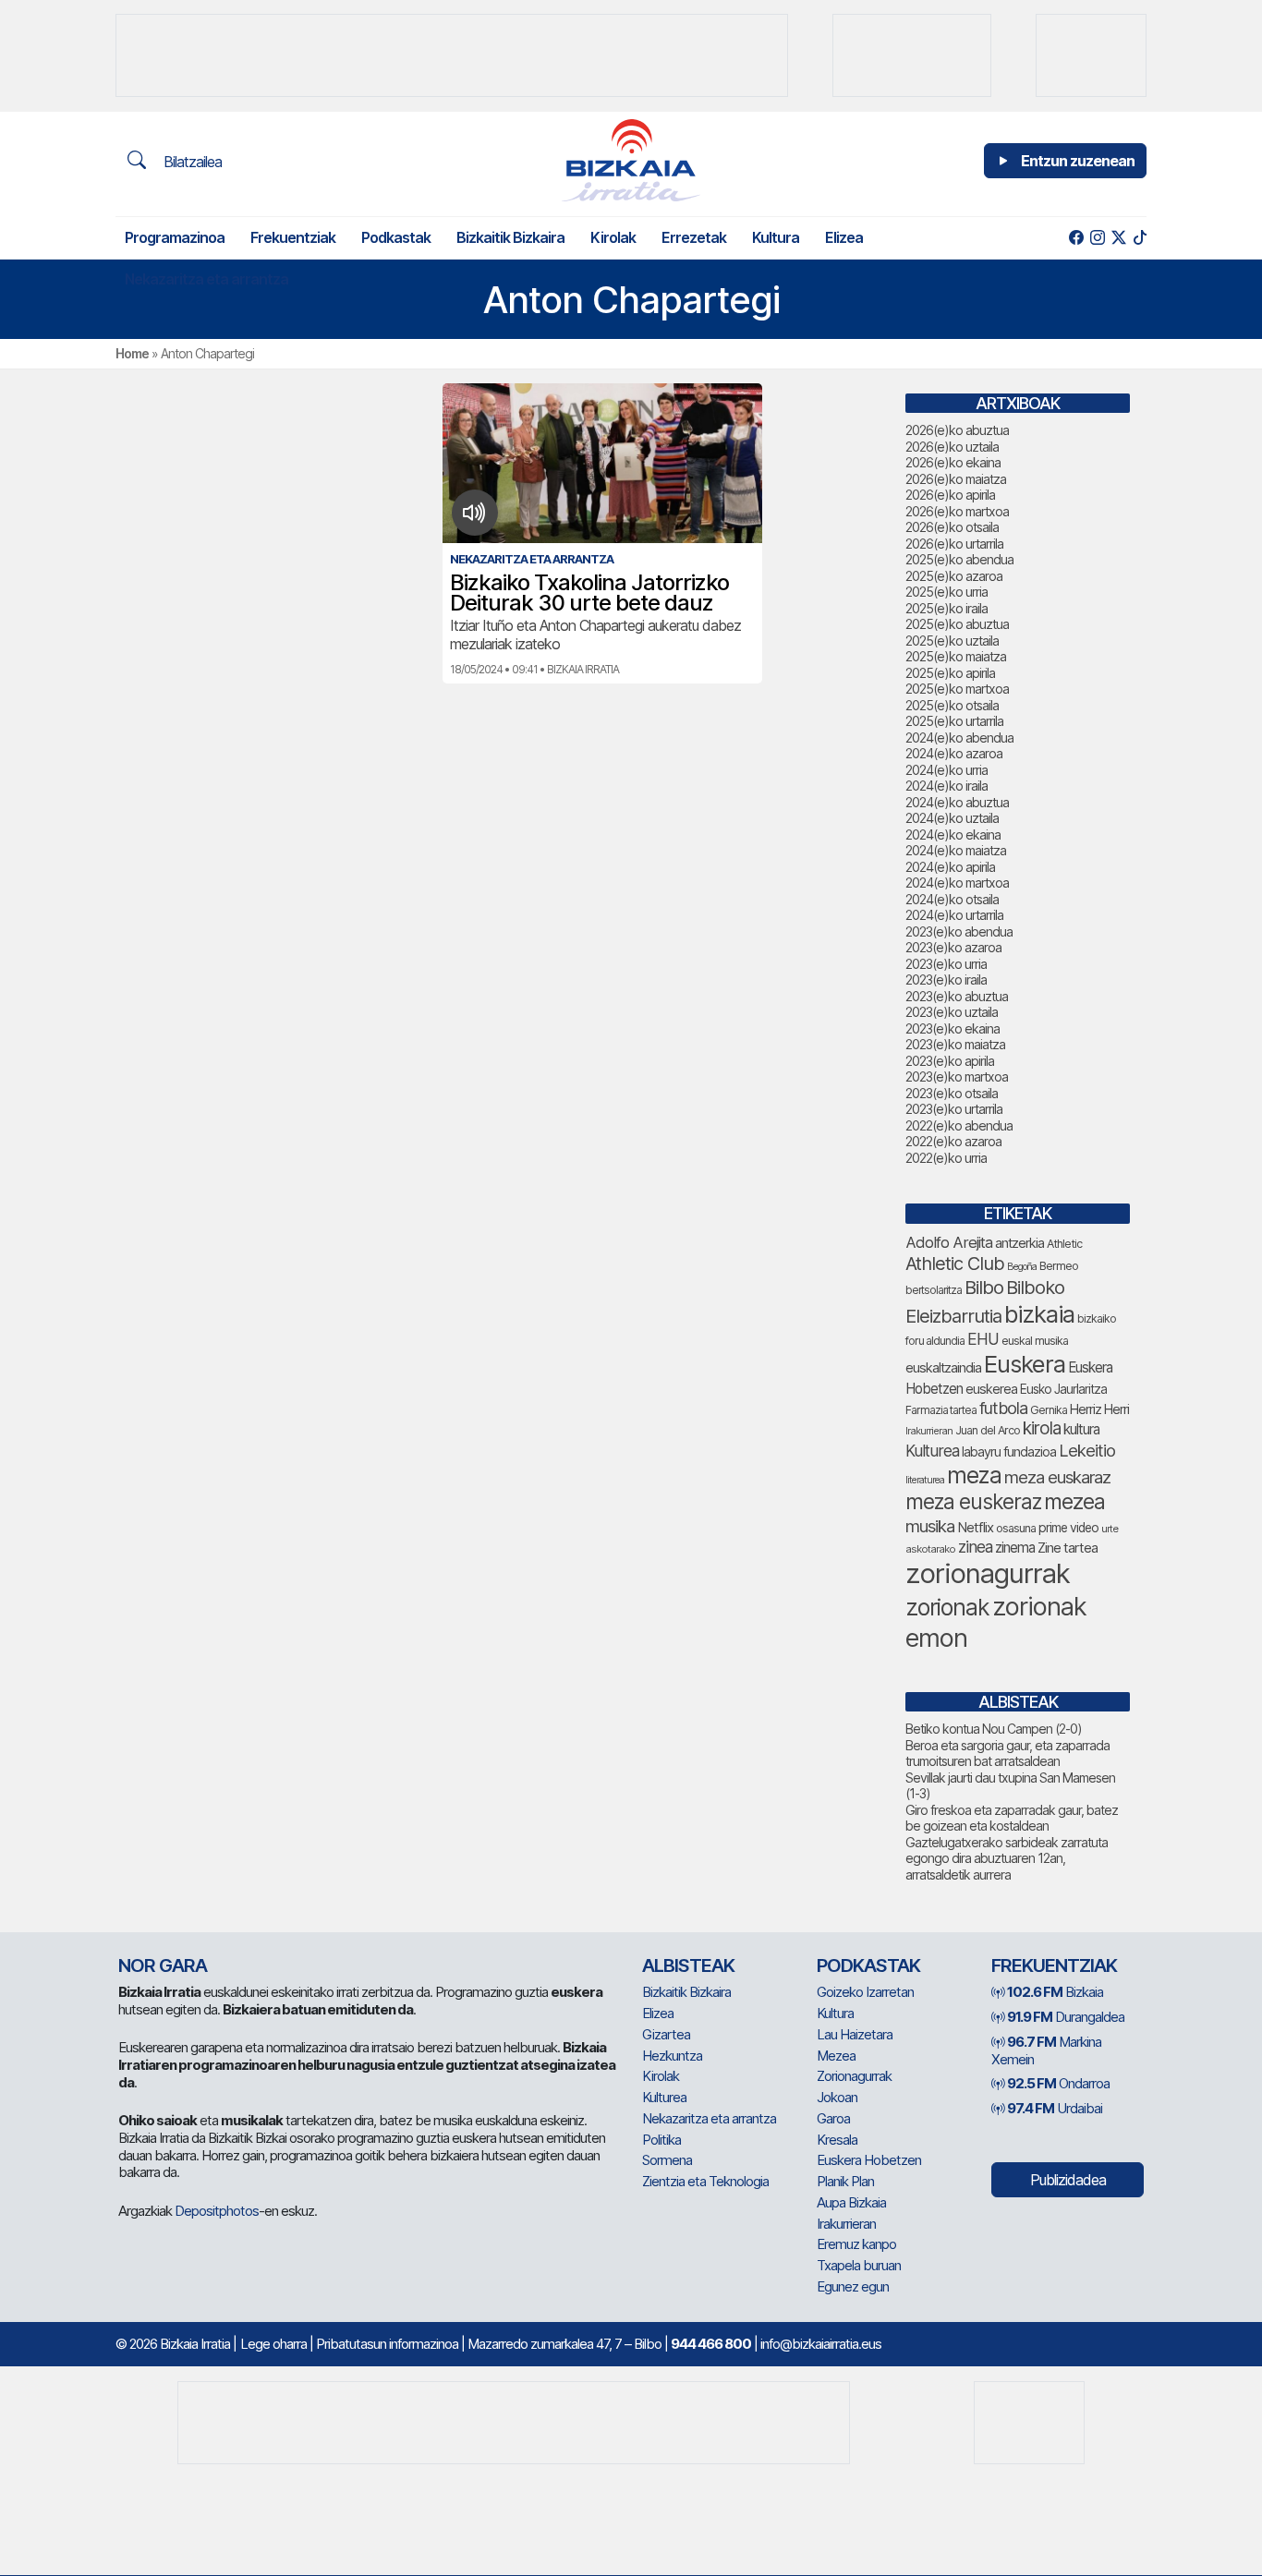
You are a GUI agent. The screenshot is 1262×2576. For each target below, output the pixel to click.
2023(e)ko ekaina (953, 1028)
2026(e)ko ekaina (953, 462)
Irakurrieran (929, 1431)
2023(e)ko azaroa (953, 947)
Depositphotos (217, 2211)
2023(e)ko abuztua (957, 996)
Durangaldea (1066, 2017)
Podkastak (396, 237)
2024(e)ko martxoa (957, 883)
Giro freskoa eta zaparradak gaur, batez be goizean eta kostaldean (1012, 1818)
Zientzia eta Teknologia (705, 2181)
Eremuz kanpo (856, 2244)
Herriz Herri (1099, 1409)
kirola (1042, 1428)
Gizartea (666, 2034)
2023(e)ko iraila (946, 980)
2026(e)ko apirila (950, 495)
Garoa (833, 2118)
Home (132, 353)
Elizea (844, 237)
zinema (1015, 1548)
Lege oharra (273, 2344)
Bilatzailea (191, 162)
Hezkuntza (672, 2056)
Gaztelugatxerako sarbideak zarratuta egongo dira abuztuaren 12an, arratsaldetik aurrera (1007, 1858)
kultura (1081, 1429)
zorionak (947, 1607)
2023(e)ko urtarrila (954, 1109)
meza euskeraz (973, 1501)
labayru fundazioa (1009, 1451)
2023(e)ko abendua (959, 931)
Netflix (975, 1527)
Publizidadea (1068, 2180)
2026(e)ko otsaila (952, 527)
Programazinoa (175, 237)
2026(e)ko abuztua (957, 430)
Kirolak (613, 237)
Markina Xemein (1046, 2050)
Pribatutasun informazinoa (387, 2344)
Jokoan (837, 2097)
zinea (975, 1547)
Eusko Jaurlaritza (1063, 1389)
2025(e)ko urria (946, 592)
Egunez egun (853, 2286)
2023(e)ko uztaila (952, 1012)
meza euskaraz (1057, 1477)
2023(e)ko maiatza (955, 1044)
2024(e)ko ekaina (953, 834)
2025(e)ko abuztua (957, 624)
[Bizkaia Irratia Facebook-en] (1076, 238)
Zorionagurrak (854, 2076)
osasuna (1016, 1528)
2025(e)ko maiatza (956, 656)
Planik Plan (845, 2181)
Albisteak (688, 1965)
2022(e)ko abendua (959, 1125)
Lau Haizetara (855, 2034)
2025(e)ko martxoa (957, 689)
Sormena (667, 2160)
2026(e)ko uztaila (952, 447)
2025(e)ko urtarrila (954, 721)
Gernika (1049, 1410)
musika (930, 1526)
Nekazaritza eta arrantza (206, 279)
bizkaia (1039, 1314)
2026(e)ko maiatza (956, 479)
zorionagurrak (988, 1573)
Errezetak (694, 237)
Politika (661, 2140)
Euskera (1025, 1364)
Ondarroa (1058, 2083)
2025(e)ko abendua (959, 559)
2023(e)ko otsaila (952, 1093)
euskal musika (1035, 1341)
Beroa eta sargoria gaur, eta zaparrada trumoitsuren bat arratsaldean (1007, 1754)
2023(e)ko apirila (950, 1061)
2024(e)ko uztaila (952, 818)
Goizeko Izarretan (865, 1992)
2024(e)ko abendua (959, 738)
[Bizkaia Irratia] (631, 160)
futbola (1003, 1408)
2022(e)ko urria (946, 1158)
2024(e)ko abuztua (957, 802)
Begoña (1022, 1267)
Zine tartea (1068, 1548)
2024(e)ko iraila (946, 786)
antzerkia (1019, 1243)
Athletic (1064, 1244)
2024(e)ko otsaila (952, 899)
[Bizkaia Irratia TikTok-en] (1140, 238)
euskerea (991, 1389)
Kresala (837, 2140)
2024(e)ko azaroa (954, 753)
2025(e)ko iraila (946, 608)
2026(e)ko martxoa (957, 511)
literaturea (925, 1480)
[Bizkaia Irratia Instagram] (1097, 238)
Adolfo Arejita (949, 1242)
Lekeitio (1087, 1450)
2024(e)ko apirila (950, 867)
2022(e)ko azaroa (953, 1141)
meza (974, 1475)
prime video (1068, 1528)
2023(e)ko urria (946, 964)
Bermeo (1059, 1266)
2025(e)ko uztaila (952, 641)
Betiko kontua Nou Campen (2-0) (994, 1729)
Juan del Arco (988, 1430)
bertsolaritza (934, 1290)
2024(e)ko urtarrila (954, 915)
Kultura (776, 237)
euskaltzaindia (943, 1368)
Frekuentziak (293, 237)
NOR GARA (163, 1965)
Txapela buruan (859, 2265)
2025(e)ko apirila (950, 673)
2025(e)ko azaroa (954, 576)
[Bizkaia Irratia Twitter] (1118, 238)
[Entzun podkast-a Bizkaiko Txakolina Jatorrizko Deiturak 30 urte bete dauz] (474, 513)
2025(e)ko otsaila (952, 705)
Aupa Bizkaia (851, 2202)
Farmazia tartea (941, 1410)
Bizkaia (1055, 1992)
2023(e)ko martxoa (957, 1076)
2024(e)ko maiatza (956, 850)
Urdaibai (1055, 2108)
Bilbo (984, 1287)
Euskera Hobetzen (869, 2160)
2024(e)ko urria (946, 770)
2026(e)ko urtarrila (954, 544)
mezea (1074, 1502)
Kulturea (932, 1451)
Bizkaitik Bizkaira (510, 237)
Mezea (836, 2056)
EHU (983, 1339)
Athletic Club (955, 1264)
